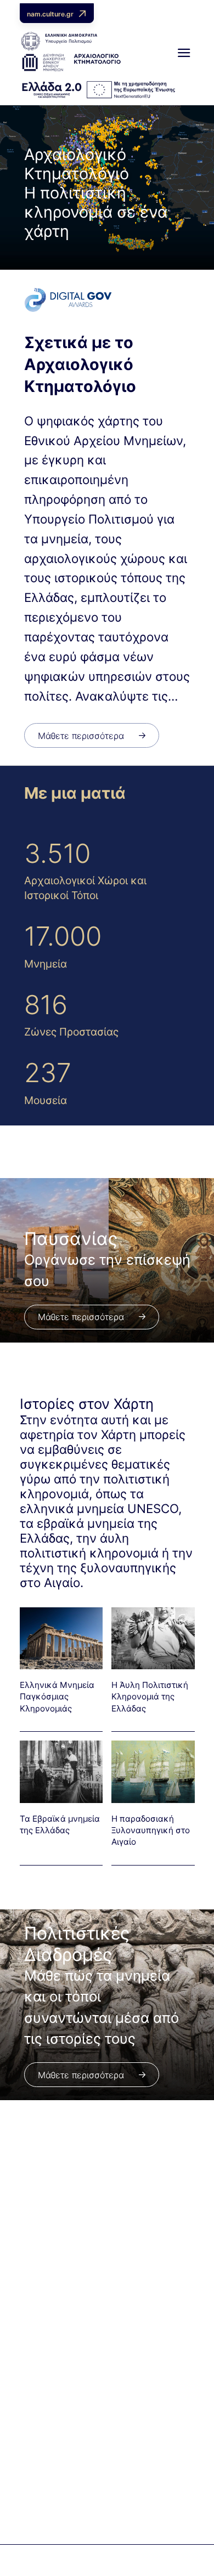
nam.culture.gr (50, 14)
